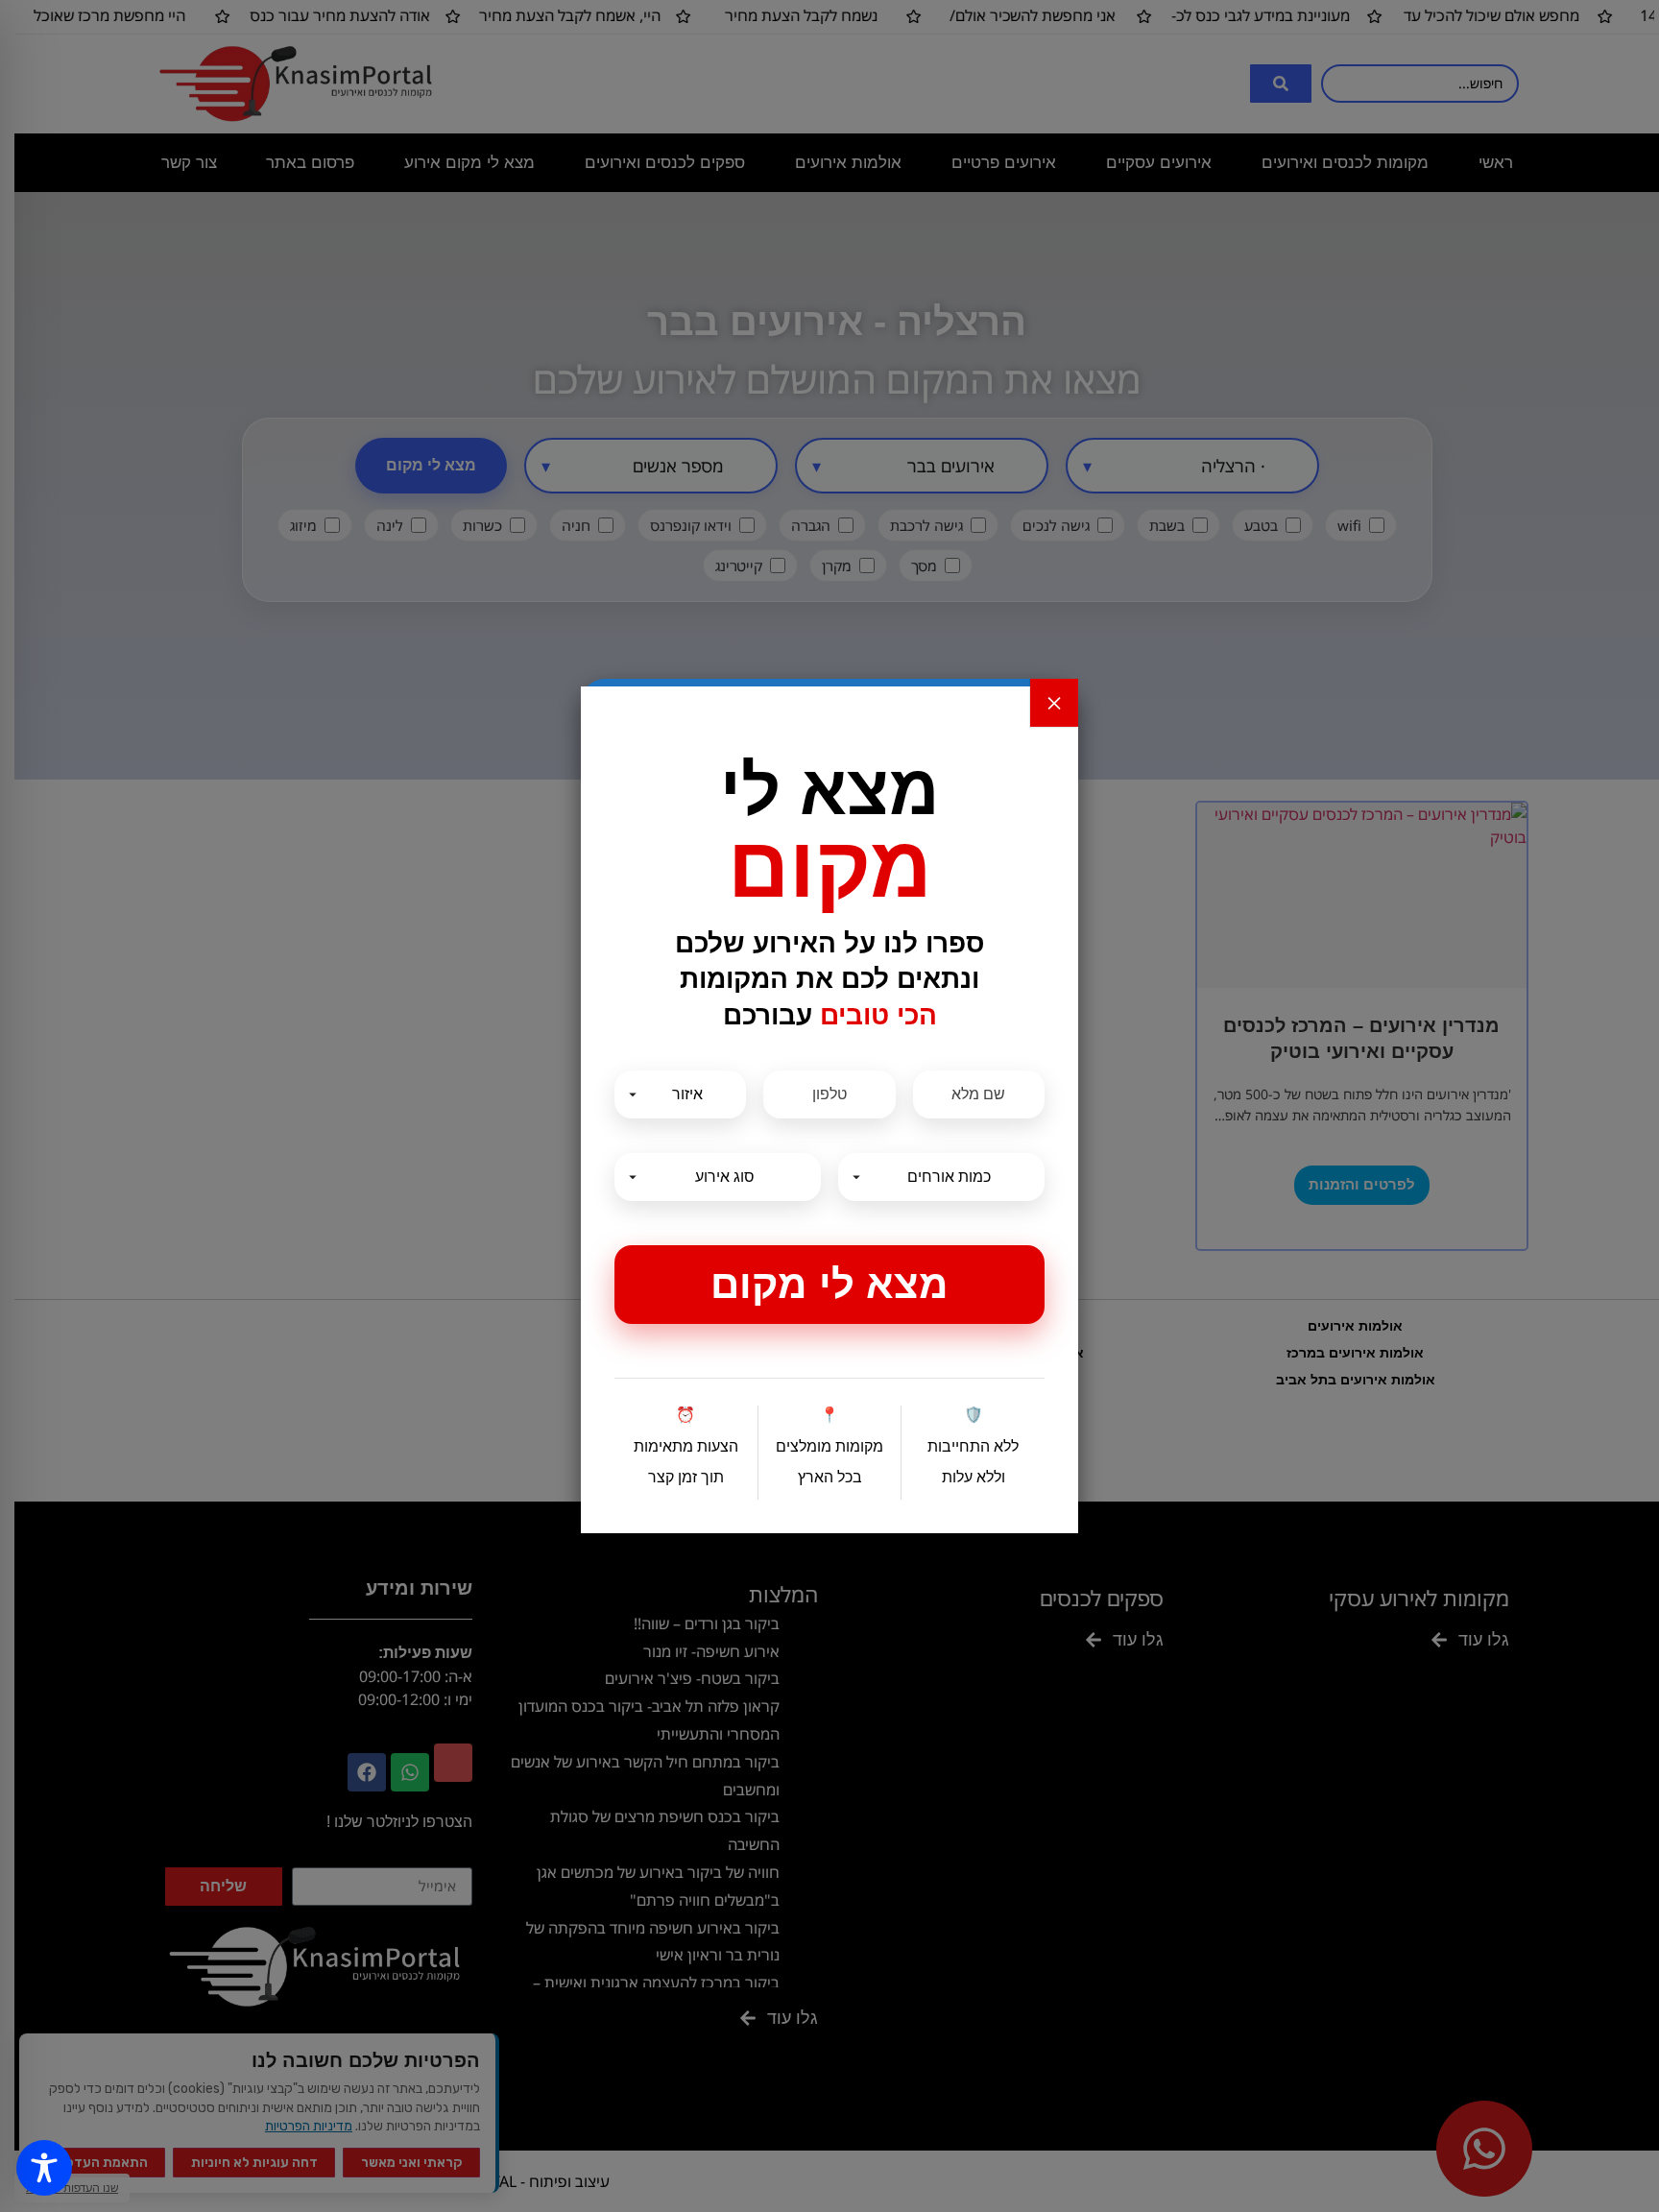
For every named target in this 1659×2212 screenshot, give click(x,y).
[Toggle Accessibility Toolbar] (44, 2168)
